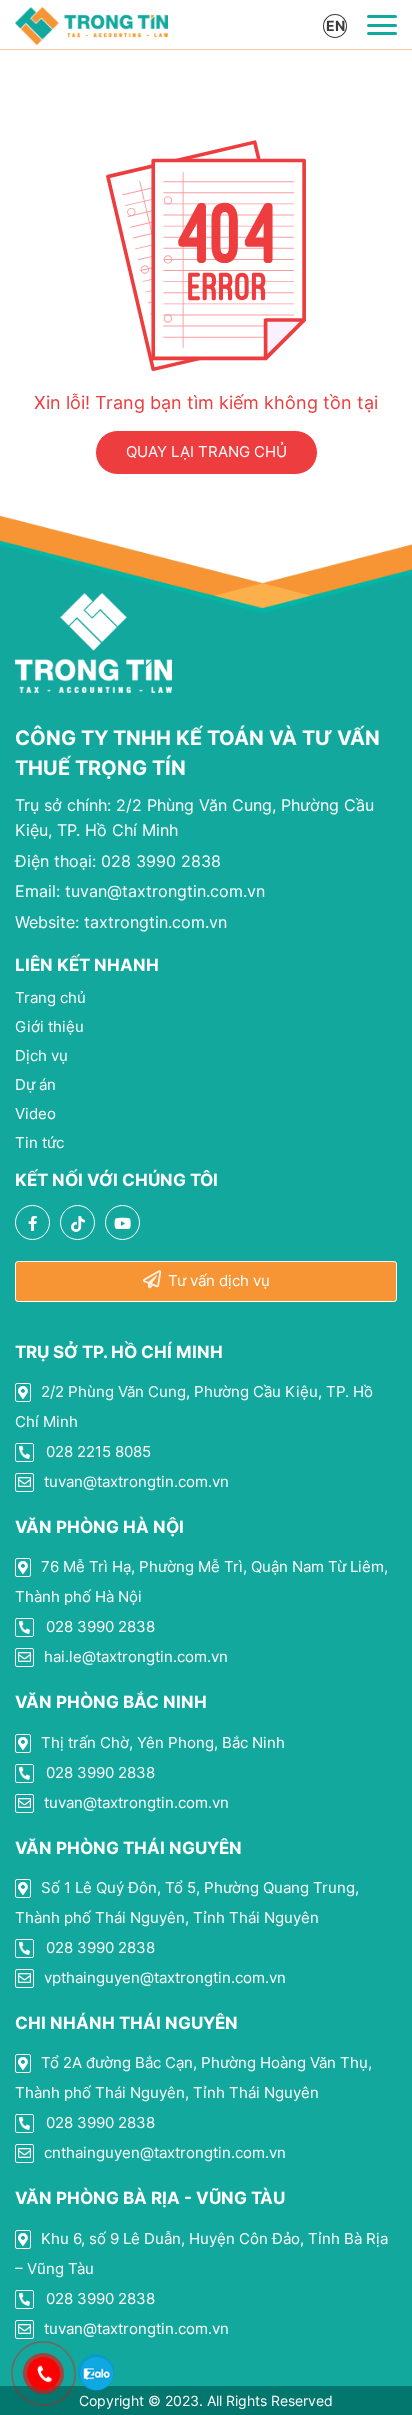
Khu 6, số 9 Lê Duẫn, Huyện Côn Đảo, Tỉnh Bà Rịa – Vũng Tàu (201, 2253)
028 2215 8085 (96, 1451)
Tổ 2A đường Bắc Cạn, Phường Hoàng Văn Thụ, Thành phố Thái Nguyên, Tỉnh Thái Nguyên (193, 2077)
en (335, 25)
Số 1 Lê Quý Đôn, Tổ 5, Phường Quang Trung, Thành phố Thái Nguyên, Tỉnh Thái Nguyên (187, 1902)
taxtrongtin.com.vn (121, 922)
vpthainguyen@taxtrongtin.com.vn (163, 1977)
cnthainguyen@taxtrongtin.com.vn (163, 2152)
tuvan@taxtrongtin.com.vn (140, 891)
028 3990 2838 (118, 861)
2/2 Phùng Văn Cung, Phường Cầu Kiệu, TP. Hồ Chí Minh (194, 1406)
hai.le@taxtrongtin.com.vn (134, 1656)
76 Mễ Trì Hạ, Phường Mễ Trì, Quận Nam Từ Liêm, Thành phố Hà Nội (201, 1581)
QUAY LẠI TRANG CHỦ (206, 451)
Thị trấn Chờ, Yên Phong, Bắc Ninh (161, 1742)
